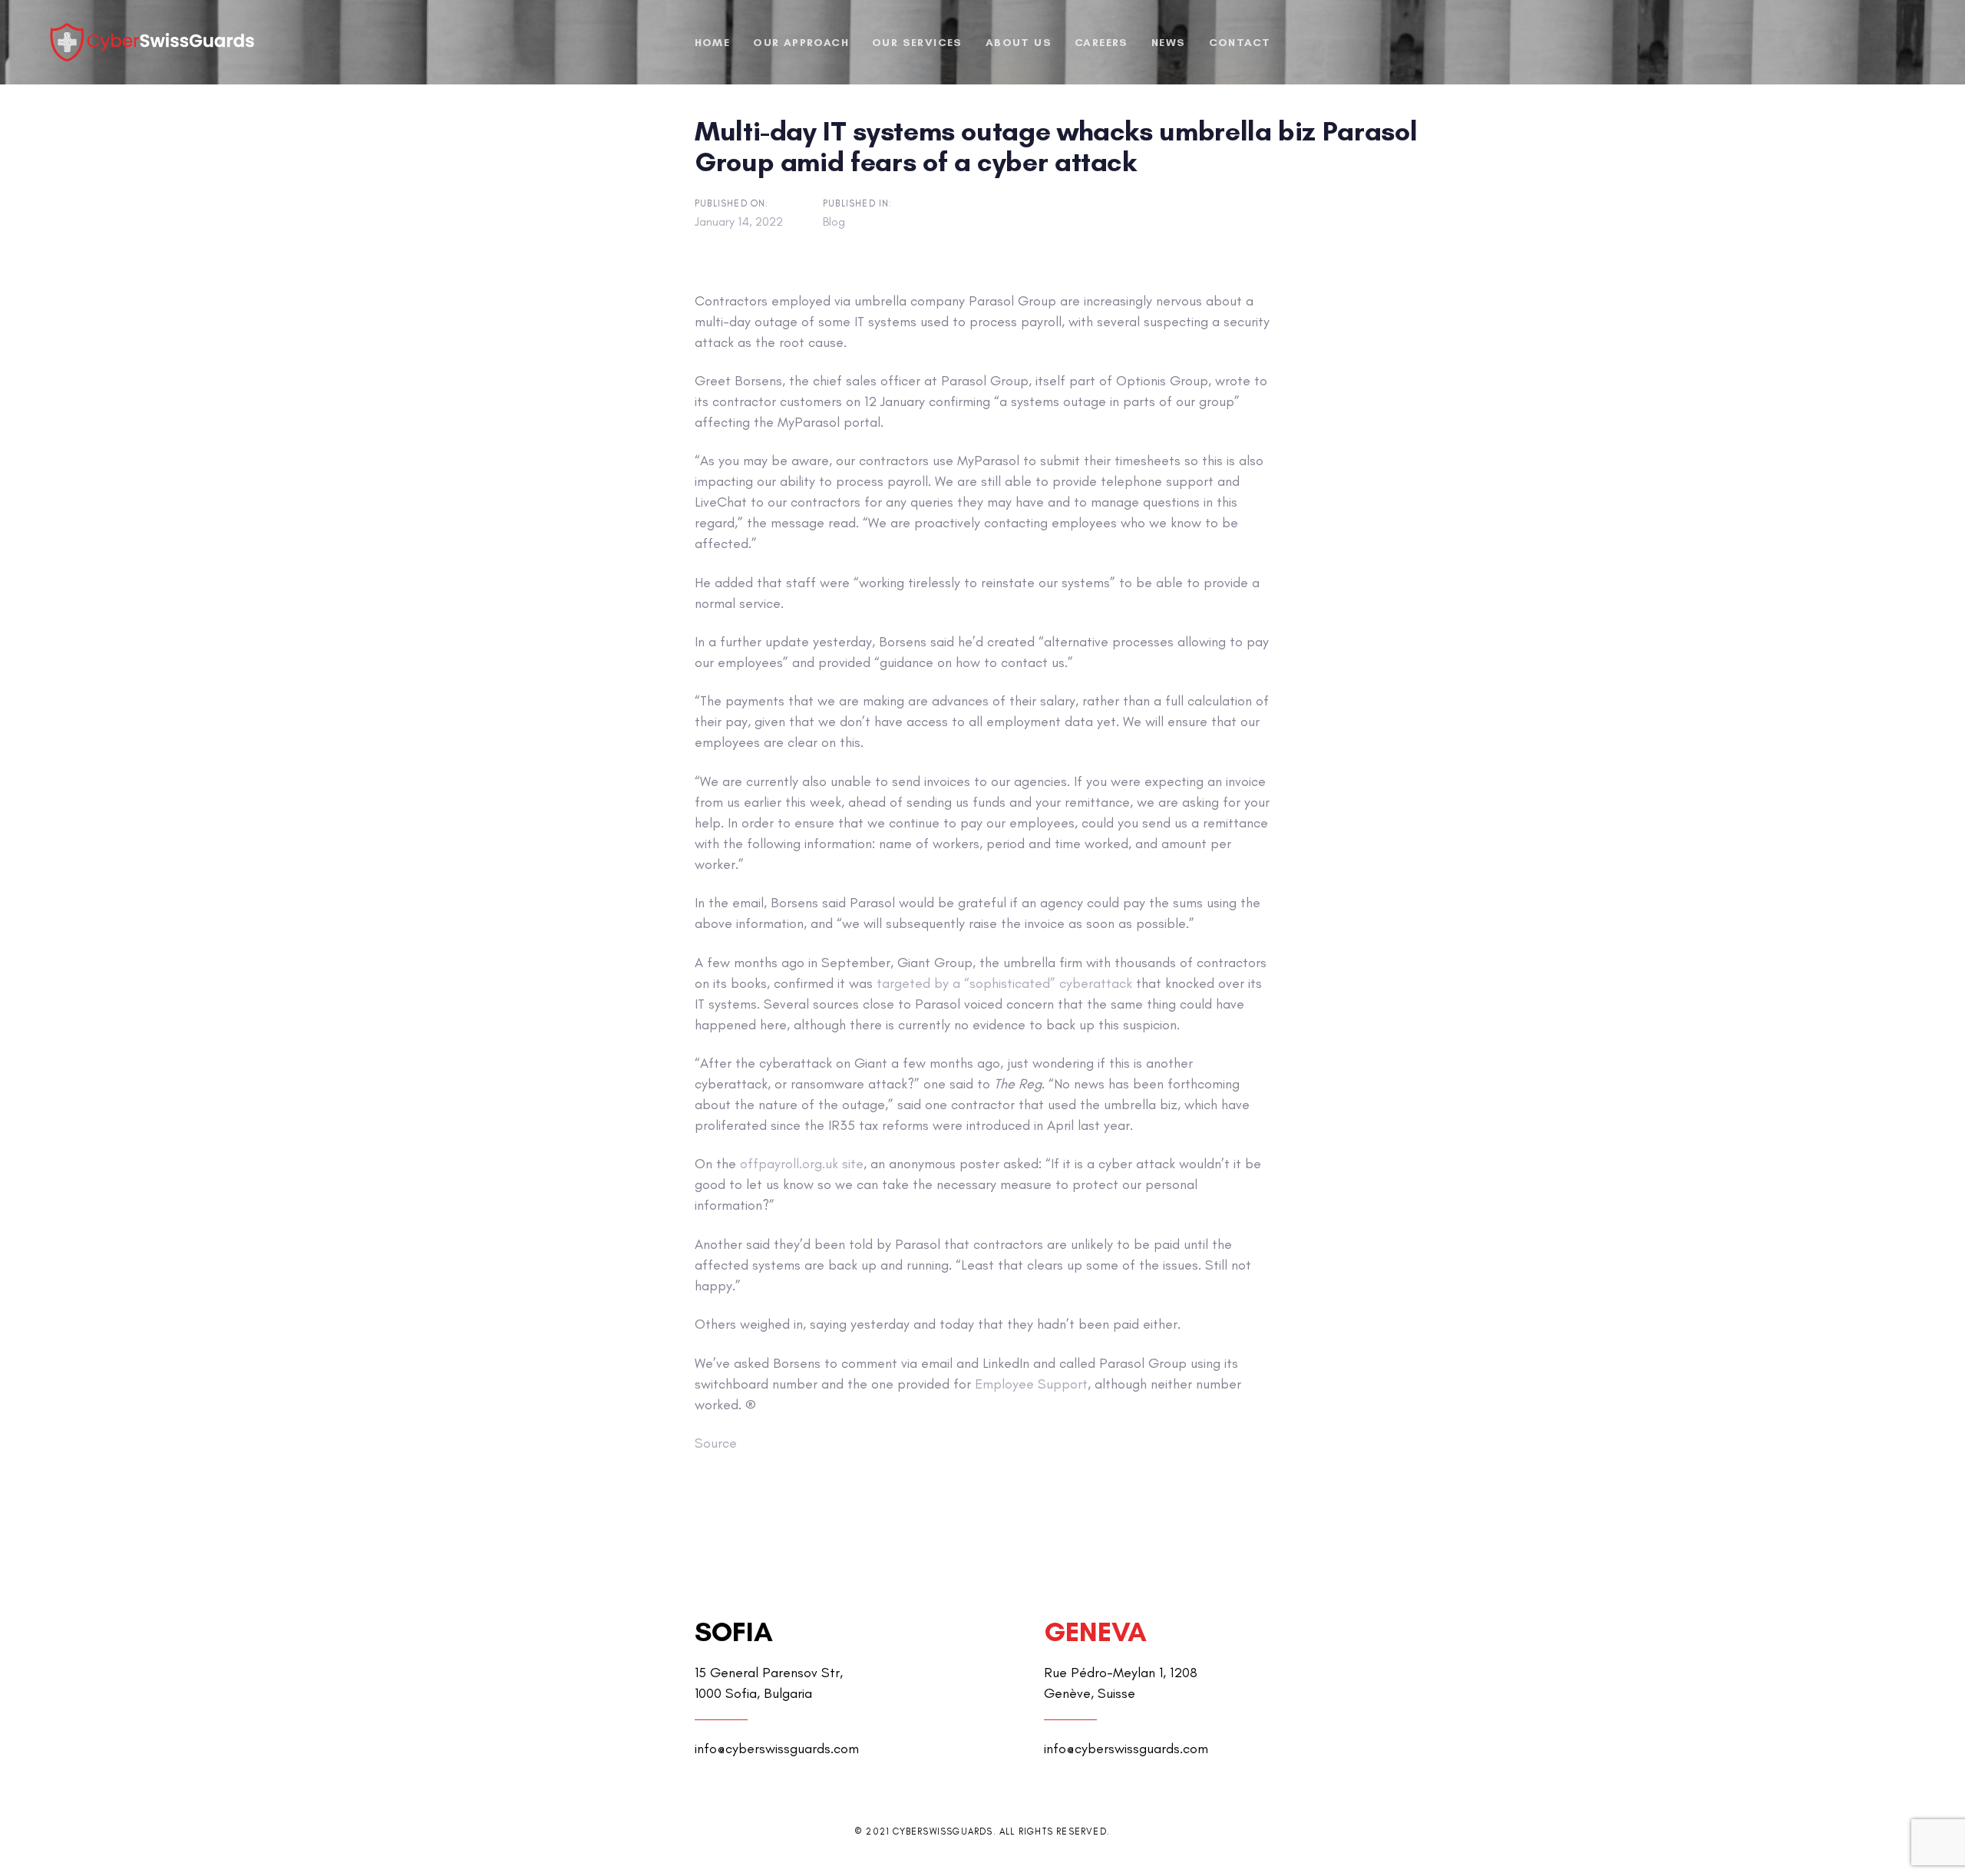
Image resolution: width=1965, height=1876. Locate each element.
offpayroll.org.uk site (802, 1164)
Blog (834, 221)
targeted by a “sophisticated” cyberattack (1004, 983)
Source (716, 1443)
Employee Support (1031, 1384)
